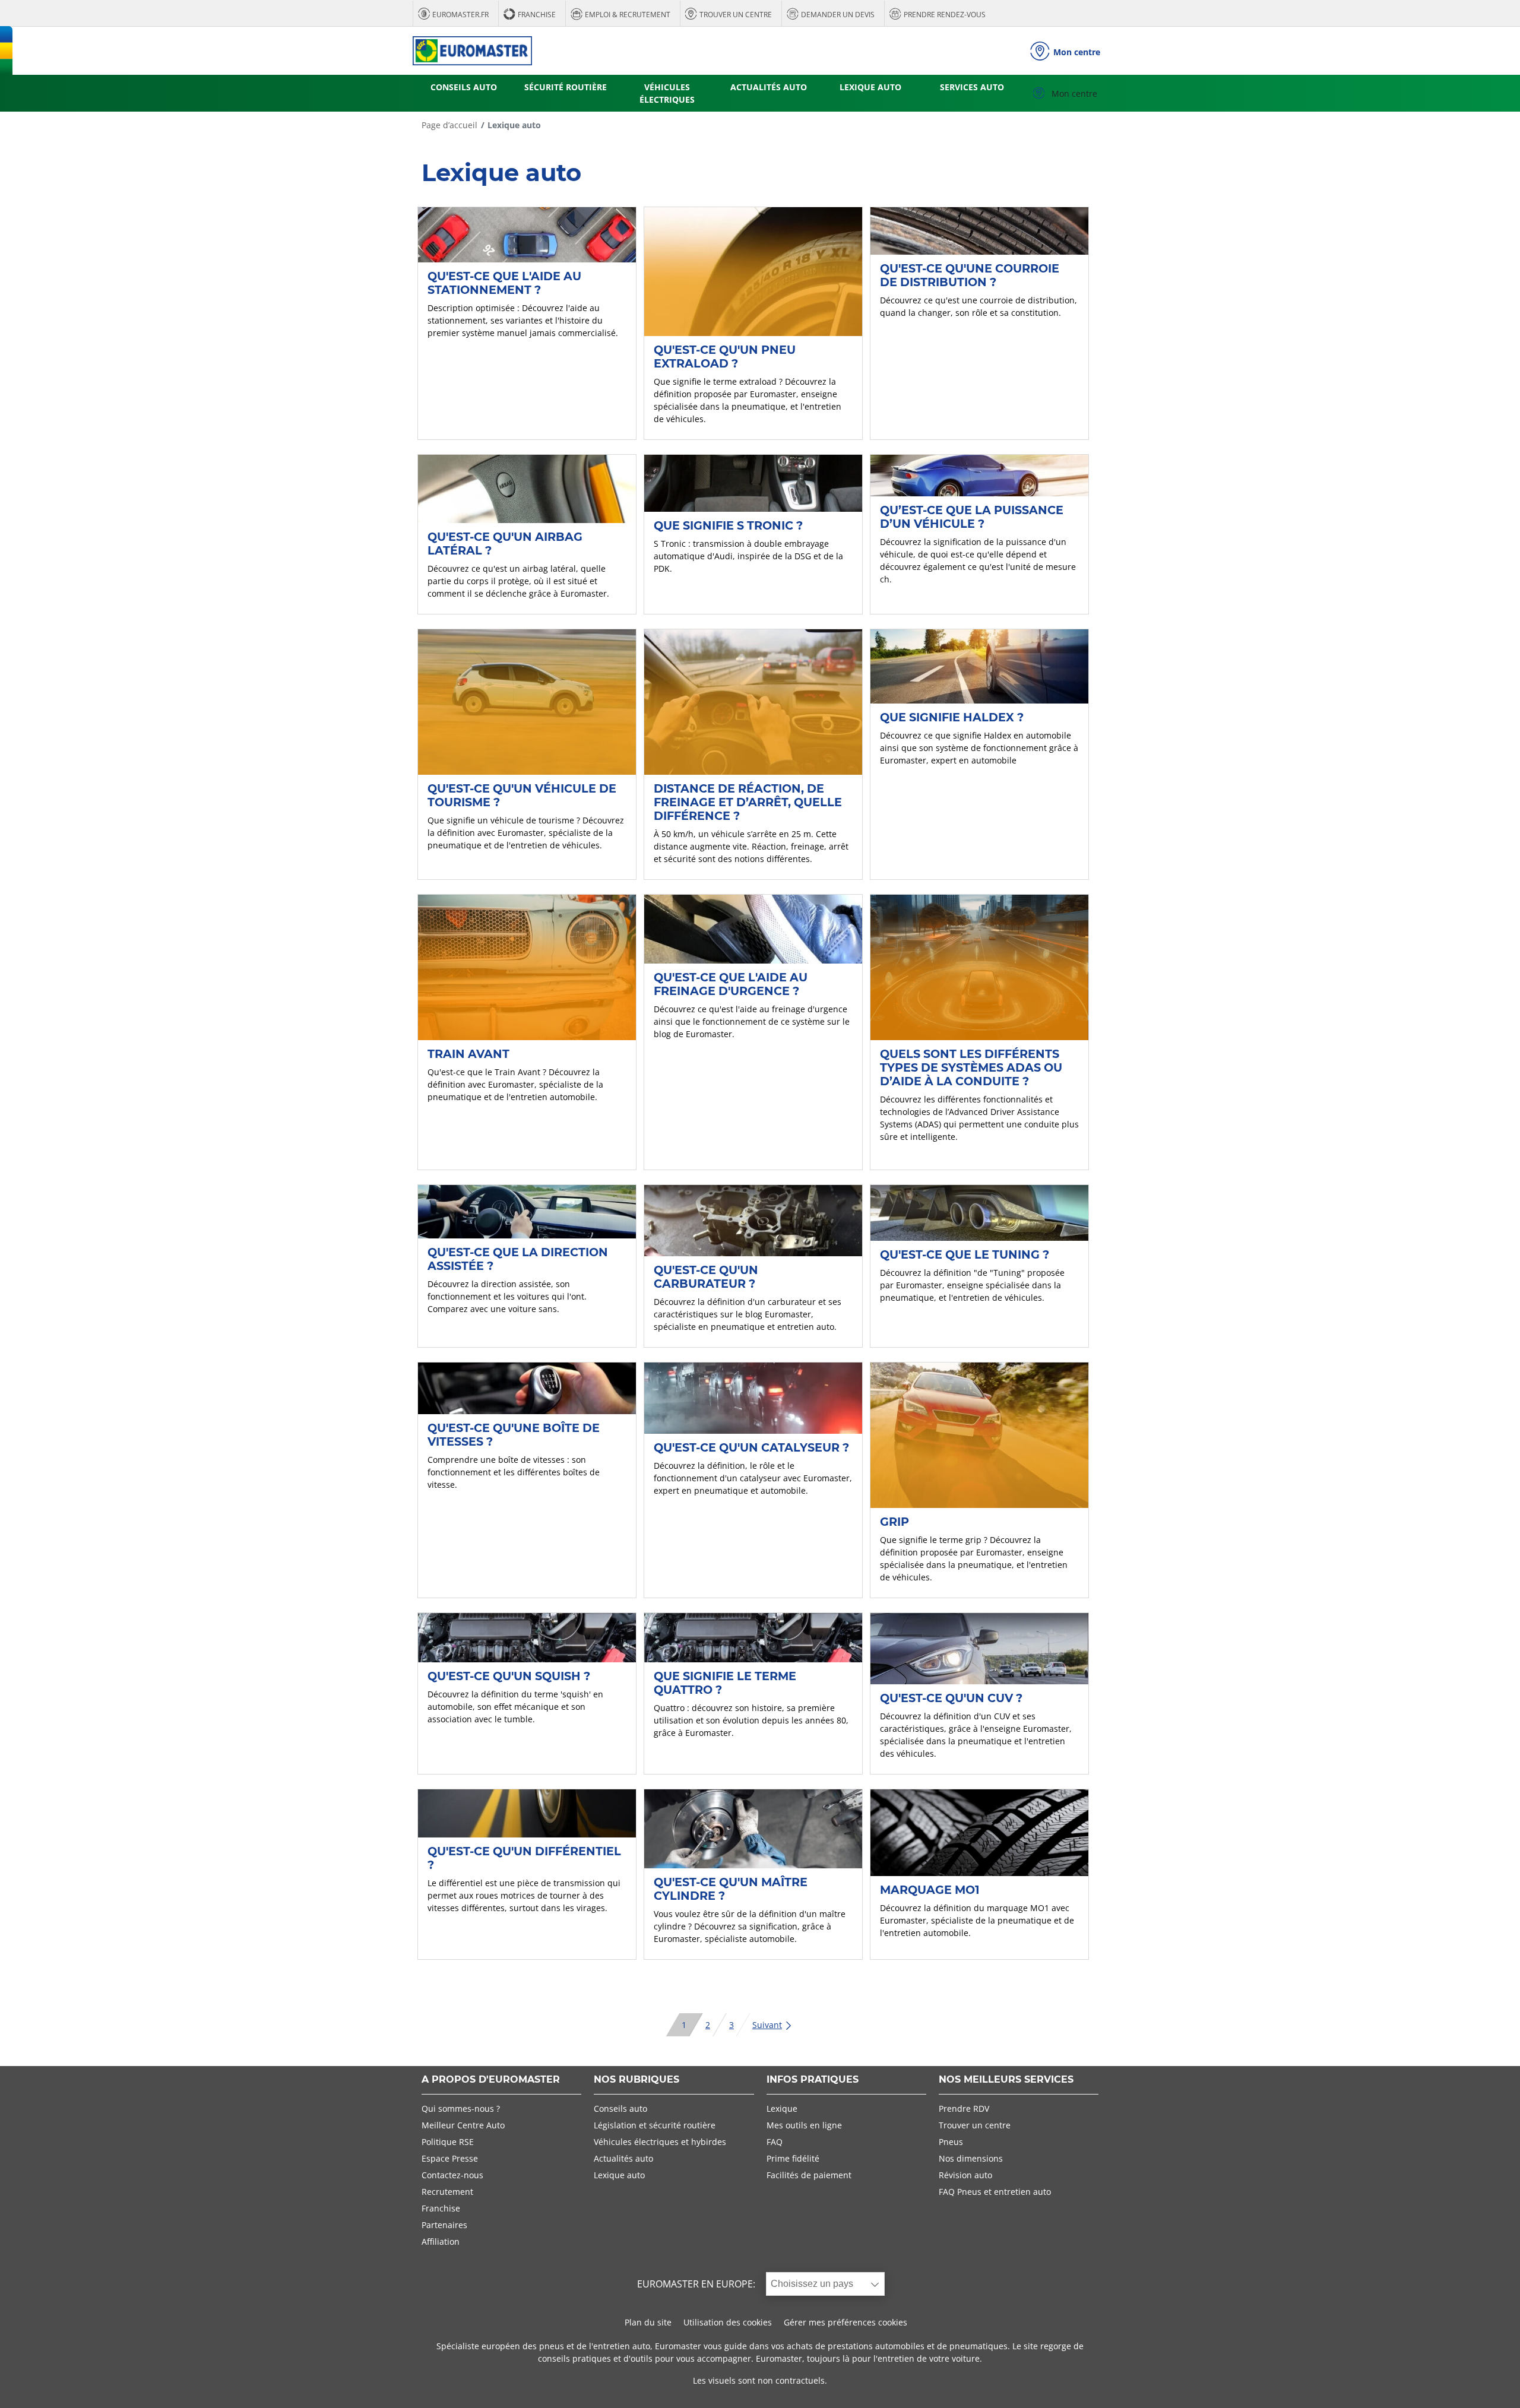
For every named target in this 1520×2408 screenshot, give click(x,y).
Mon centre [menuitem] (1073, 94)
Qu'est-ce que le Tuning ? (965, 1254)
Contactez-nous (452, 2175)
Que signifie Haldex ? (952, 717)
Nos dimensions (971, 2158)
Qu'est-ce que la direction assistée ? (518, 1259)
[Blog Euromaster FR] (472, 51)
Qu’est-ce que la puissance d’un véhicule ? (972, 517)
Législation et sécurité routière (655, 2125)
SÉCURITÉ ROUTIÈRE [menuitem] (566, 87)
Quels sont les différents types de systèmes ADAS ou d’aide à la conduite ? (971, 1067)
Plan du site (648, 2322)
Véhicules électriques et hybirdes (660, 2142)
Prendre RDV (964, 2108)
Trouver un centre (975, 2125)
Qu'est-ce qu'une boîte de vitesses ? (514, 1435)
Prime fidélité (793, 2158)
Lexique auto (619, 2175)
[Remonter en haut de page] (1489, 2383)
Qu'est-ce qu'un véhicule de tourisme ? (522, 795)
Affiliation (441, 2241)
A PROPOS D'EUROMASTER (491, 2080)
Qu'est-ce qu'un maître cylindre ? (731, 1889)
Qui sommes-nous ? (461, 2108)
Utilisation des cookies (728, 2322)
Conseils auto (620, 2108)
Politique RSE (448, 2142)
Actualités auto (623, 2158)
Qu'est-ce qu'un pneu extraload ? (725, 357)
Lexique (782, 2108)
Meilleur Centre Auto (463, 2125)
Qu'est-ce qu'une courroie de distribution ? (970, 275)
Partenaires (444, 2225)
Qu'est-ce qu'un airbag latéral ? (505, 544)
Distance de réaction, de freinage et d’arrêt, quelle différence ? (748, 802)
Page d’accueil (449, 125)
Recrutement (447, 2192)
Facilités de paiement (809, 2175)
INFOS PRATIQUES (813, 2080)
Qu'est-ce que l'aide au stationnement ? (504, 283)
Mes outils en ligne (804, 2125)
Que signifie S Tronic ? (728, 525)
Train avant (468, 1054)
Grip (894, 1522)
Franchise (441, 2208)
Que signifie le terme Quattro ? (725, 1683)
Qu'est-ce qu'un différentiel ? (524, 1858)
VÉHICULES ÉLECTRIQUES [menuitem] (667, 93)
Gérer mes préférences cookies (845, 2322)
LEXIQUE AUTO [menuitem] (870, 87)
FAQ (775, 2142)
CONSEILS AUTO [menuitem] (464, 87)
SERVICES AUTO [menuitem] (972, 87)
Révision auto (965, 2175)
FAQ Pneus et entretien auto (995, 2192)
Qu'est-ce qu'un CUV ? (951, 1698)
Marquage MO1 (930, 1890)
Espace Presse (450, 2158)
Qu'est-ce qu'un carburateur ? (706, 1277)
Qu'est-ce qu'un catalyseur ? (751, 1447)
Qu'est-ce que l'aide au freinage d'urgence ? (731, 984)
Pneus (951, 2142)
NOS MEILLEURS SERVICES (1006, 2080)
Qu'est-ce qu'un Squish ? (509, 1676)
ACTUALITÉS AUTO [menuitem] (769, 87)
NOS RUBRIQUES (636, 2080)
